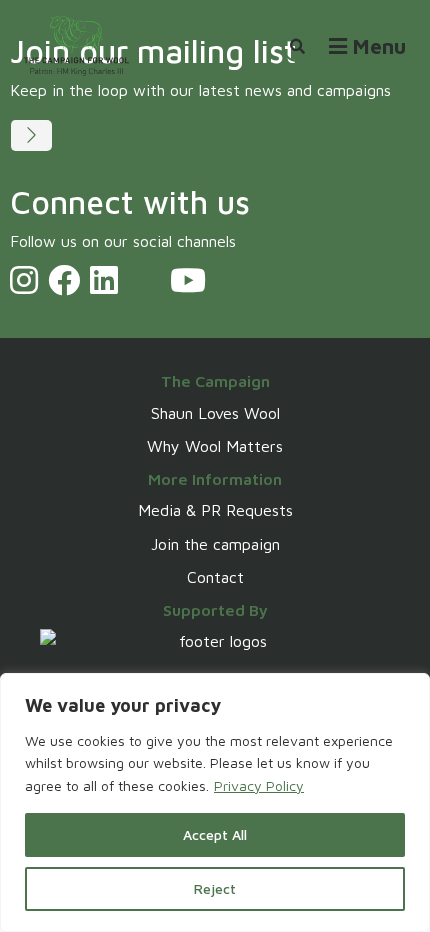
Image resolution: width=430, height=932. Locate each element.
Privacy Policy (259, 785)
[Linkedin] (104, 280)
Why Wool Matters (215, 446)
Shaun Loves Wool (215, 413)
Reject (215, 888)
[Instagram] (24, 280)
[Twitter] (144, 280)
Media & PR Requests (215, 510)
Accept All (215, 834)
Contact (215, 577)
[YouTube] (188, 280)
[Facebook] (64, 280)
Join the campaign (215, 544)
